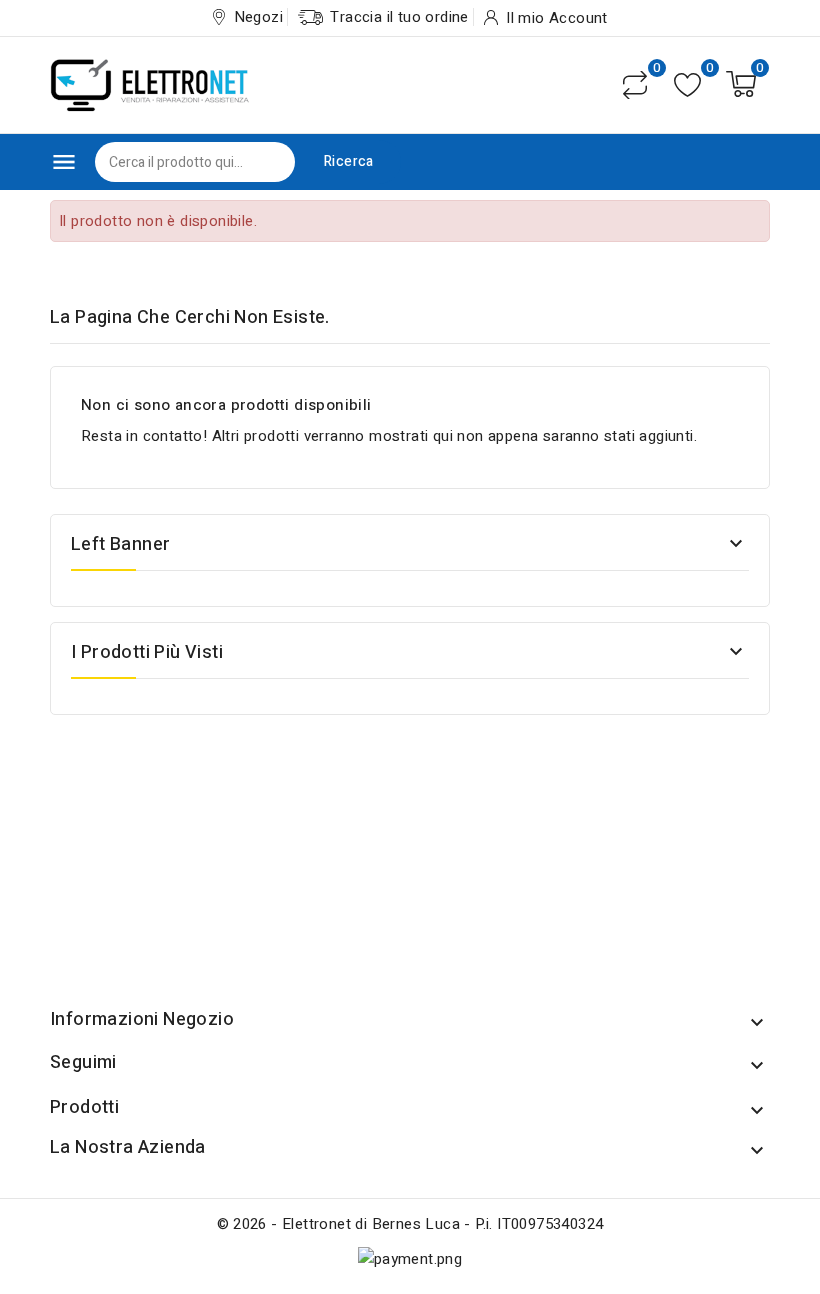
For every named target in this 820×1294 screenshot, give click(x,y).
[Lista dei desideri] (687, 84)
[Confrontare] (635, 85)
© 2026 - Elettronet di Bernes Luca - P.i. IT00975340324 (410, 1224)
